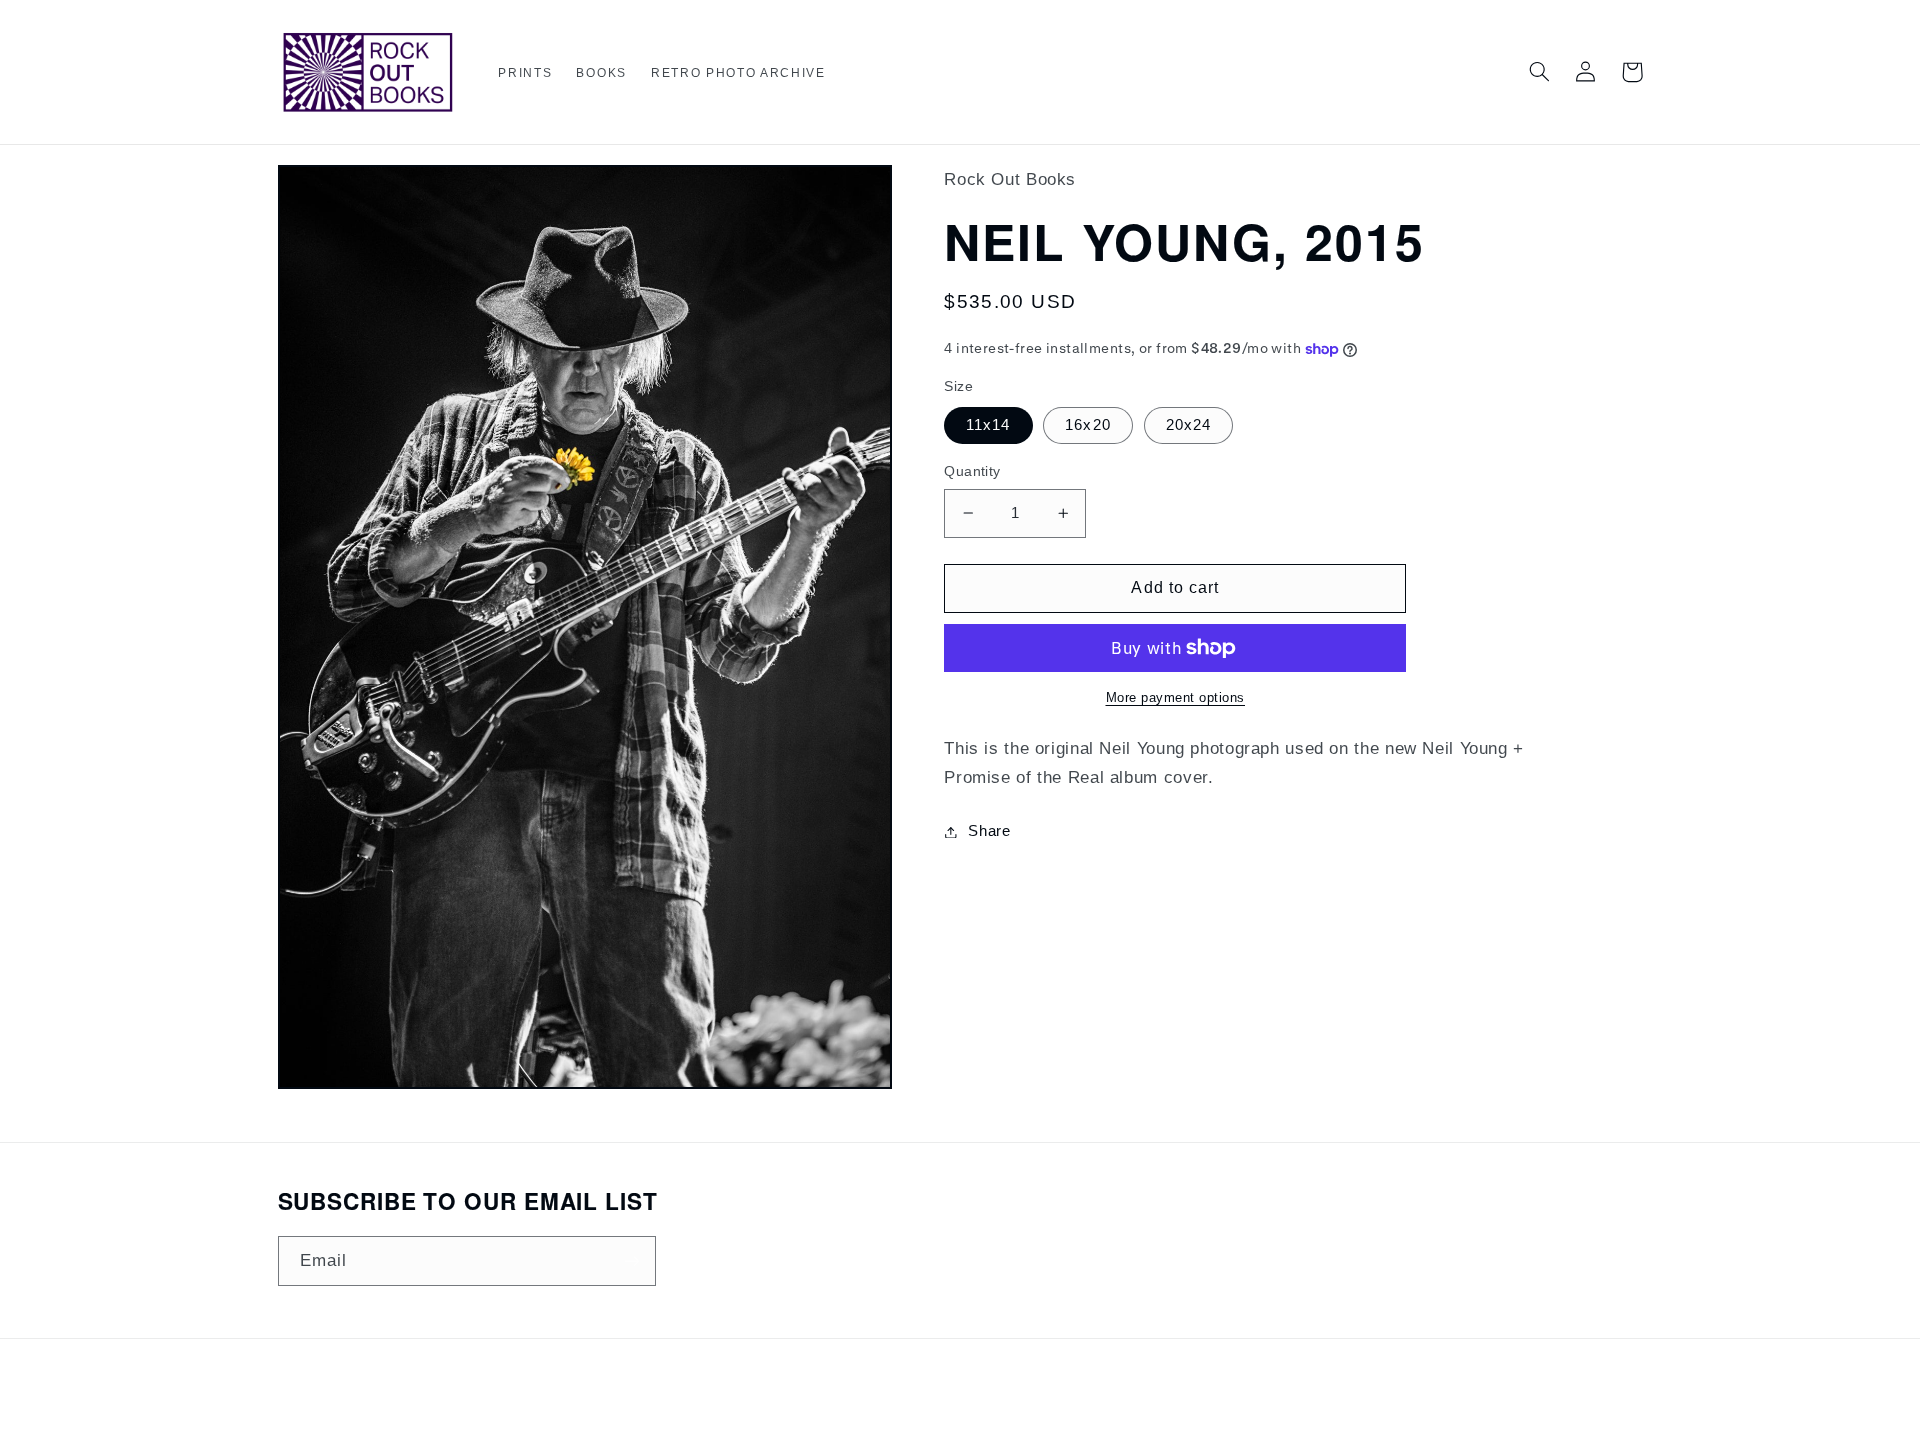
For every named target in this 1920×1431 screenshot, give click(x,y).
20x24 (1188, 425)
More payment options (1176, 698)
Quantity (972, 471)
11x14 (988, 425)
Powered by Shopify (1031, 1396)
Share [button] (989, 831)
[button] (525, 73)
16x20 (1087, 425)
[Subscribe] (631, 1260)
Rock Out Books (925, 1396)
